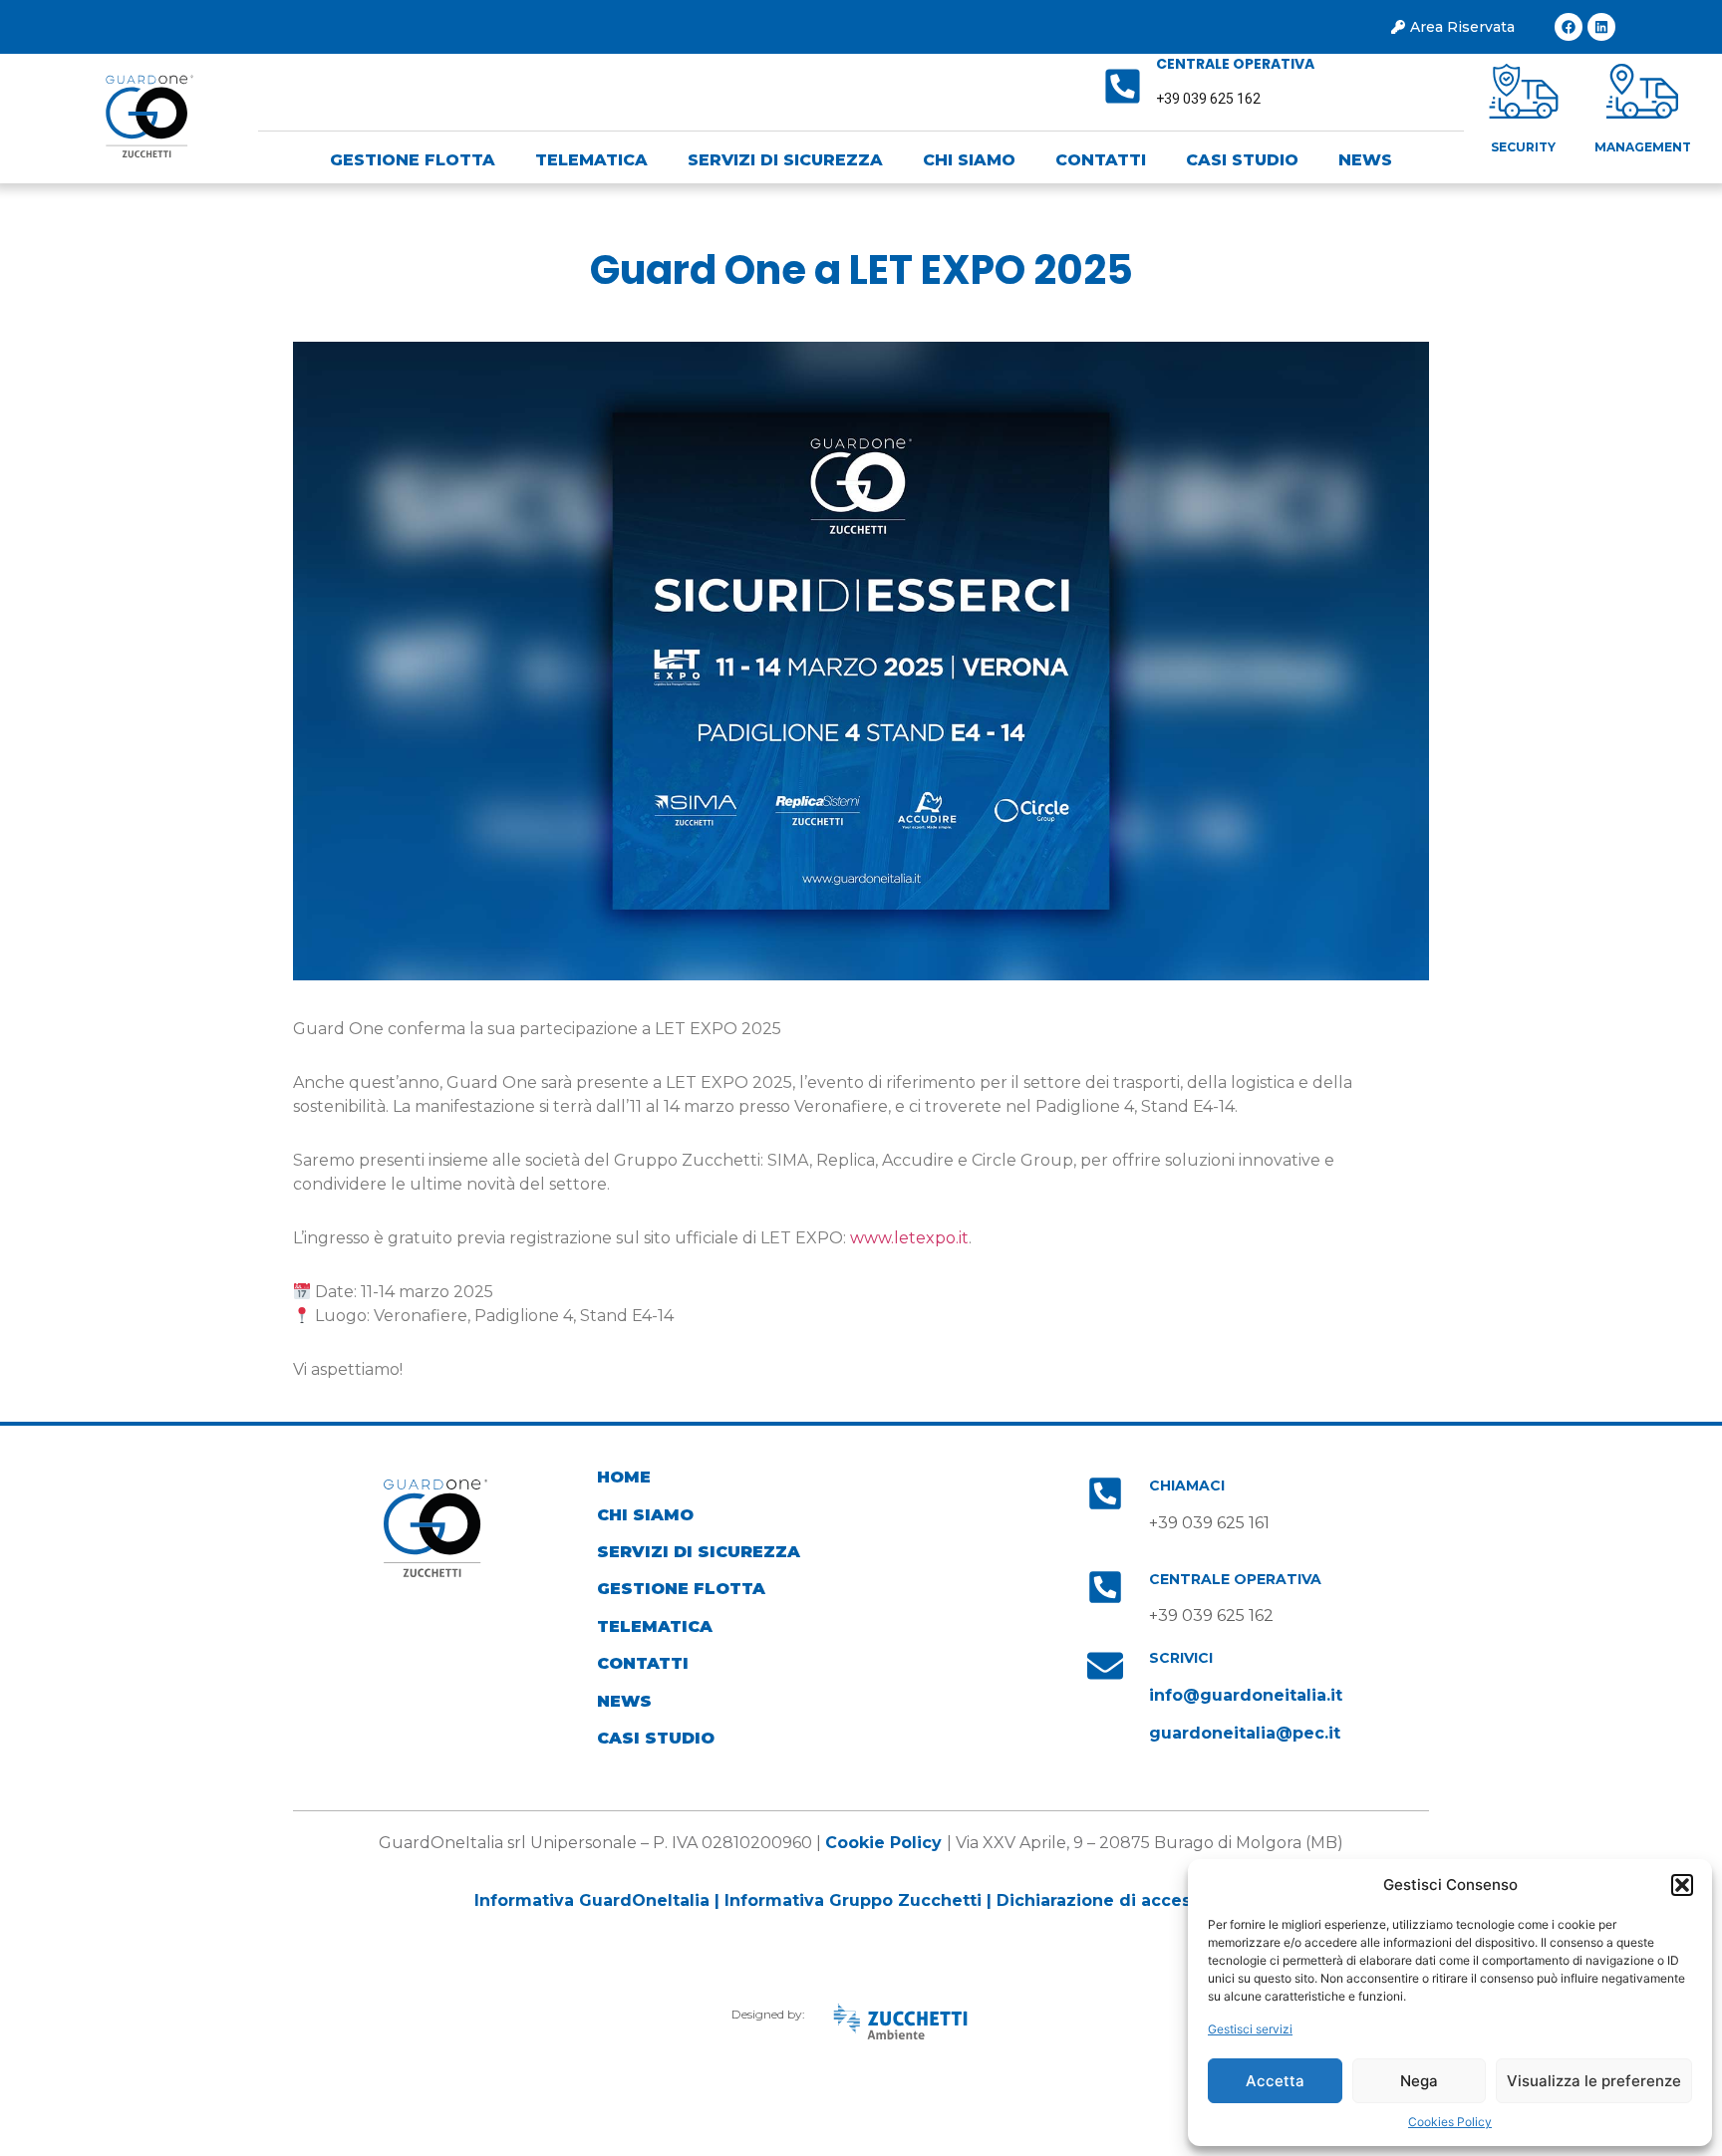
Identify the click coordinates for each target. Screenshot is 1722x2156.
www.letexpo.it (909, 1238)
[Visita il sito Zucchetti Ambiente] (900, 2021)
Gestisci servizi (1250, 2029)
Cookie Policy (883, 1843)
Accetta (1275, 2081)
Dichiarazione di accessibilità (1122, 1900)
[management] (1642, 91)
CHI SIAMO (969, 160)
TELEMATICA (591, 160)
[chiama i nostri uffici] (1105, 1493)
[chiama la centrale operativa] (1123, 86)
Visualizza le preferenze (1594, 2081)
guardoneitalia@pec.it (1245, 1733)
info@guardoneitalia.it (1246, 1695)
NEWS (1365, 160)
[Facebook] (1569, 27)
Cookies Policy (1450, 2122)
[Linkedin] (1601, 27)
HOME (624, 1477)
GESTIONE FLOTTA (413, 160)
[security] (1524, 91)
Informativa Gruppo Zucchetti (856, 1900)
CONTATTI (1101, 160)
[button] (1682, 1885)
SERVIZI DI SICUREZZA (785, 160)
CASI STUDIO (1242, 160)
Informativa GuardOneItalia (592, 1900)
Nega (1419, 2081)
